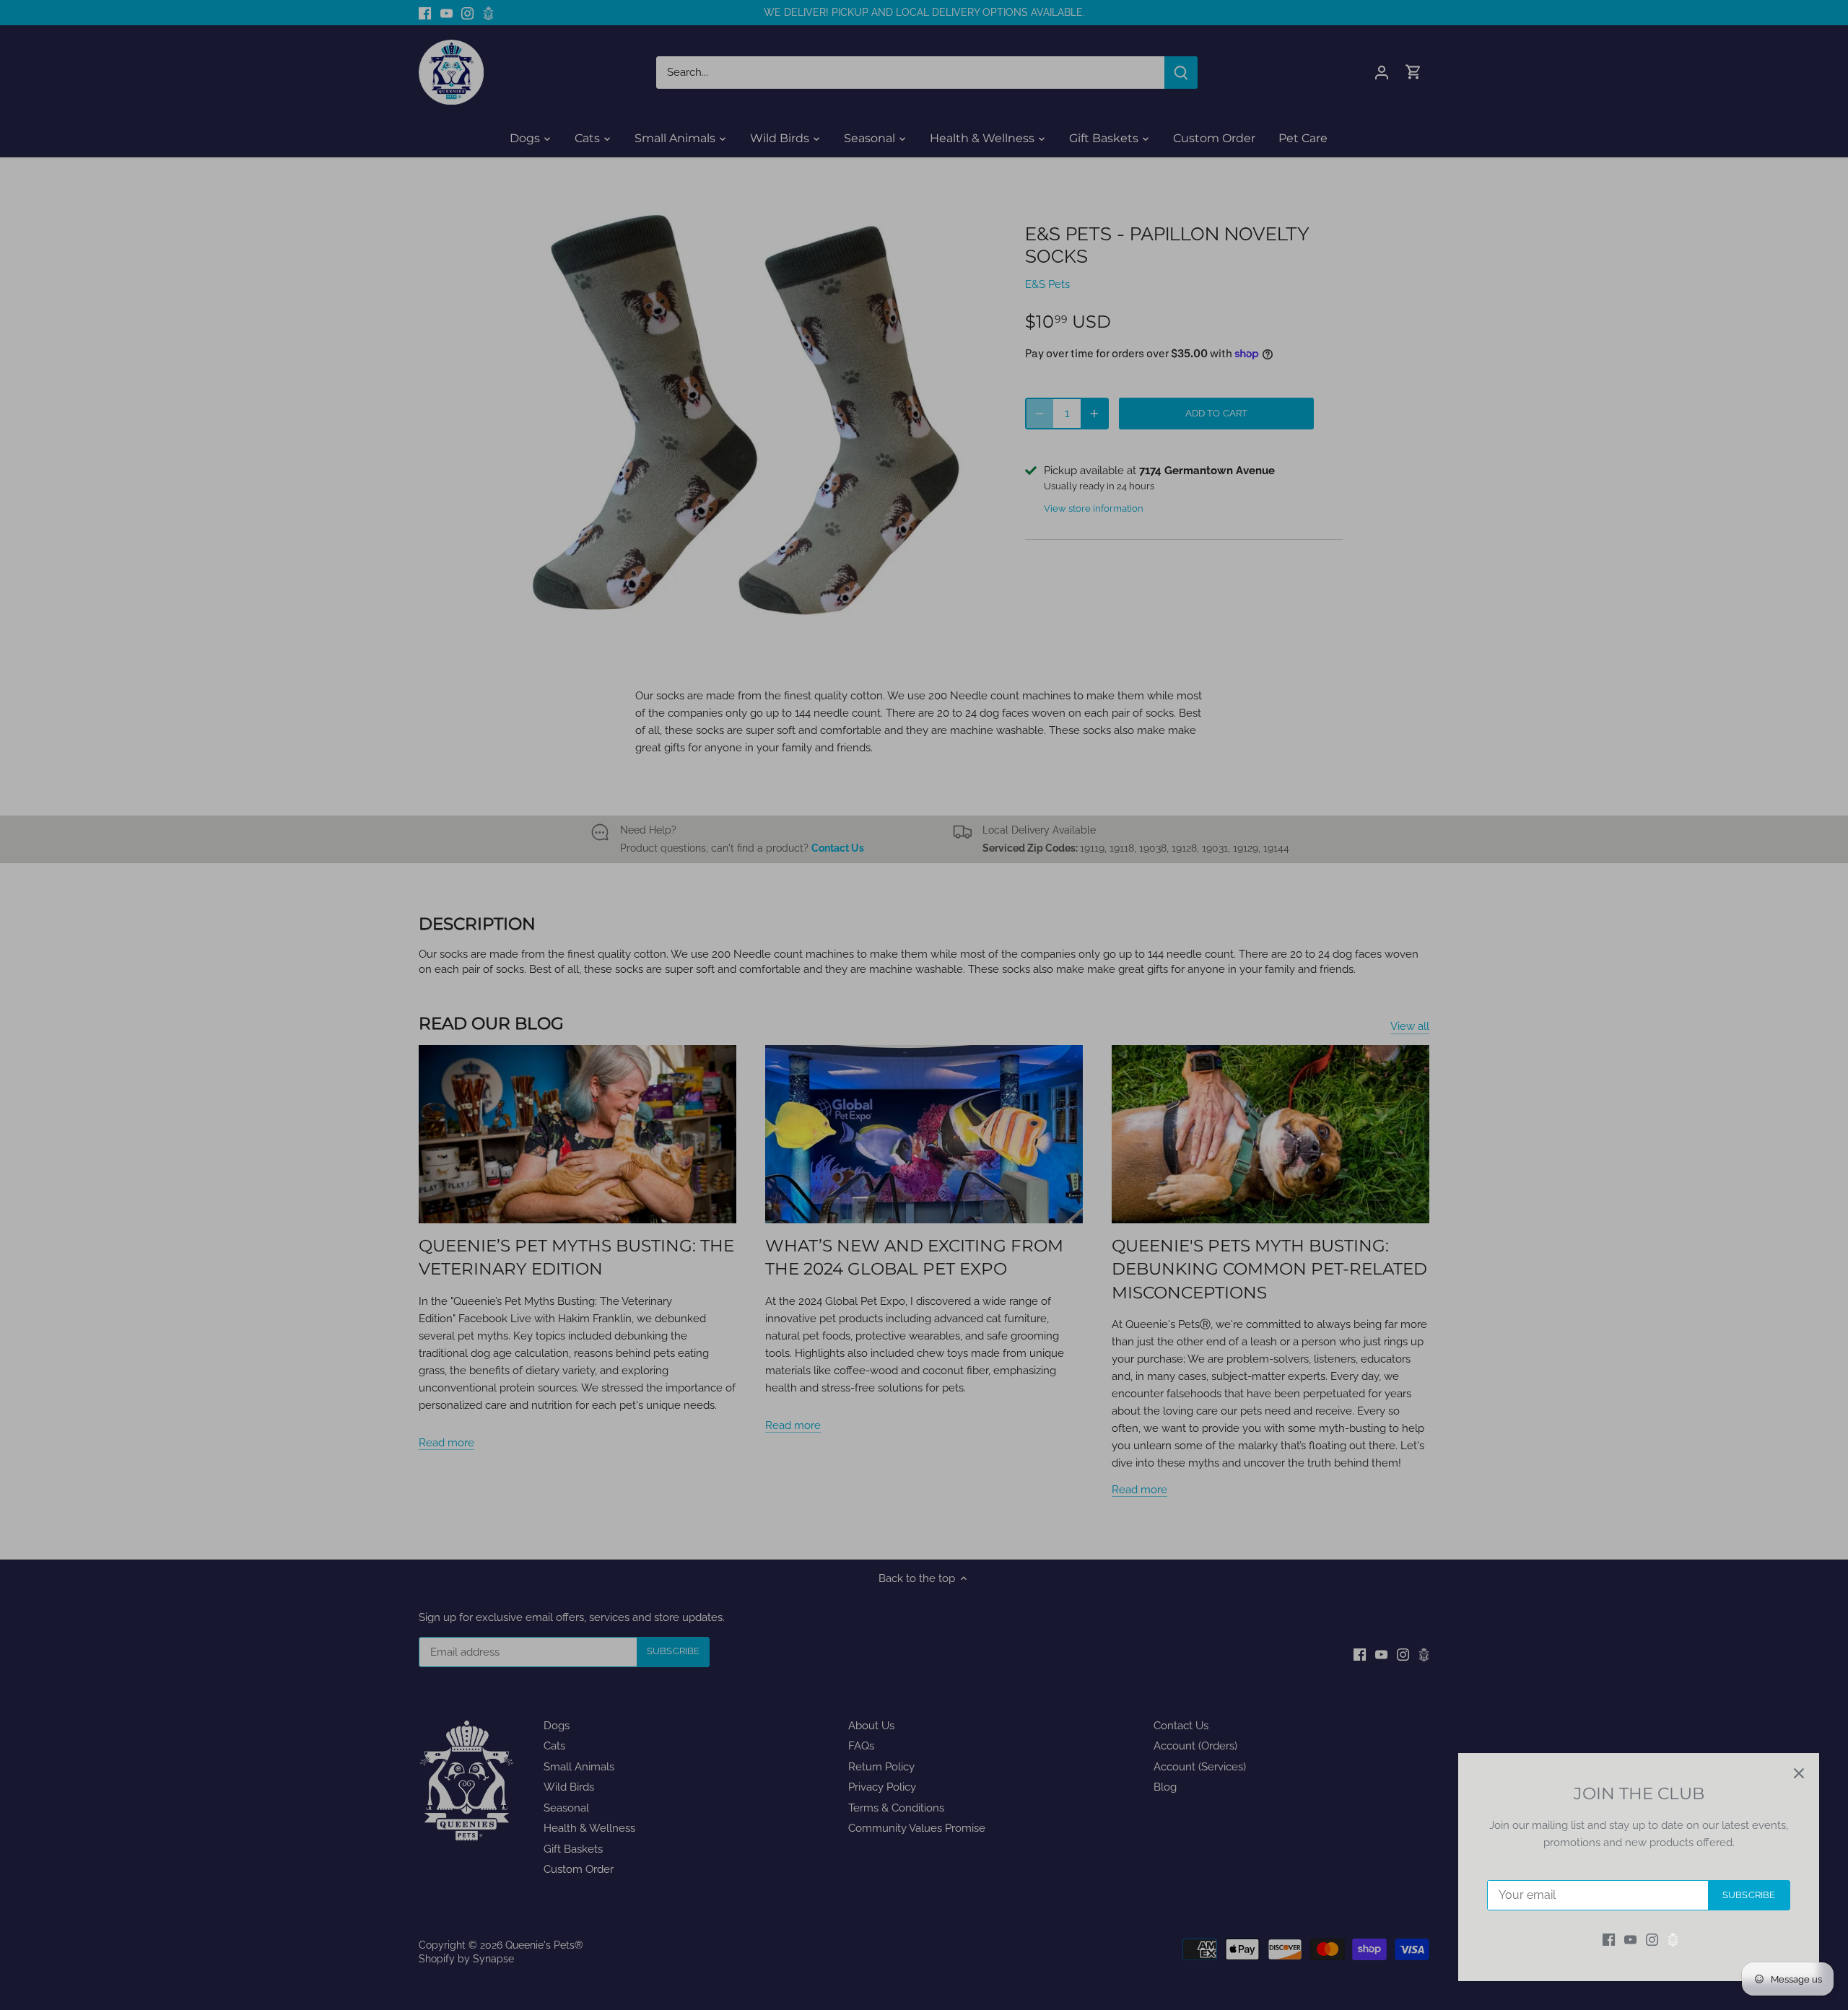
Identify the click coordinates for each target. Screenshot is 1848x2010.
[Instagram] (1652, 1940)
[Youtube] (1630, 1940)
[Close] (1799, 1773)
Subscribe (1749, 1895)
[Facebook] (1609, 1940)
